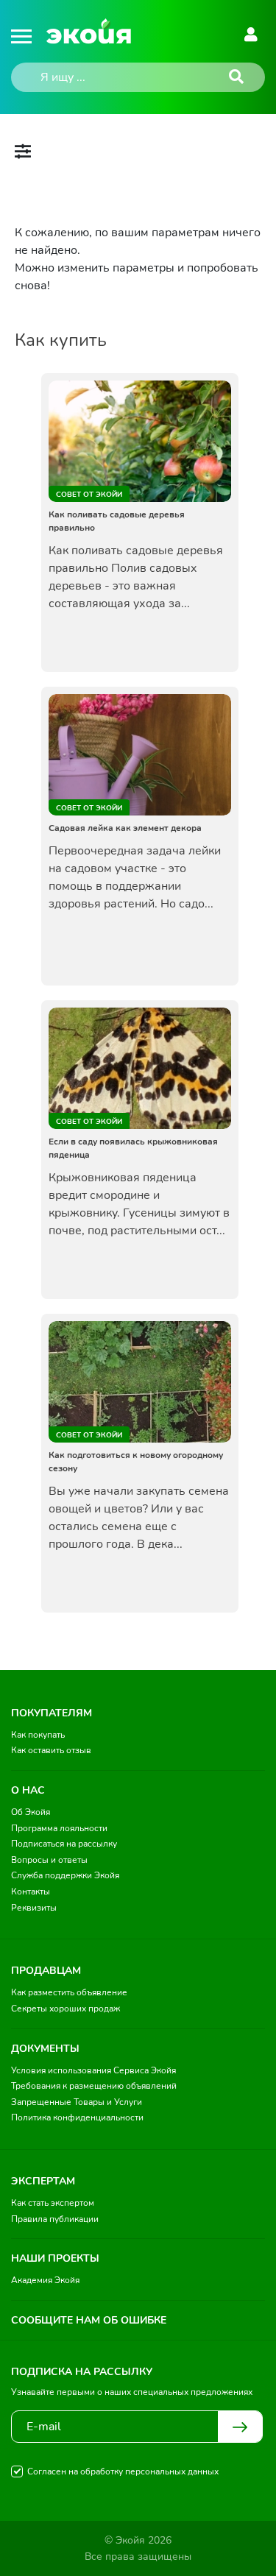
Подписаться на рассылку (64, 1844)
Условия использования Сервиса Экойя (93, 2070)
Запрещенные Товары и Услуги (77, 2102)
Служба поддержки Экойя (65, 1875)
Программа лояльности (59, 1828)
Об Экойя (31, 1812)
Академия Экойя (45, 2280)
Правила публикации (55, 2219)
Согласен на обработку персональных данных (123, 2471)
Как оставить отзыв (51, 1750)
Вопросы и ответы (49, 1860)
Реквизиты (34, 1908)
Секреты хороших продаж (66, 2009)
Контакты (31, 1892)
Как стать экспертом (53, 2203)
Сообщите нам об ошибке (89, 2320)
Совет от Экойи (89, 495)
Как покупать (38, 1735)
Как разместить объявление (69, 1992)
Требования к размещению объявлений (94, 2086)
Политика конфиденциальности (77, 2117)
